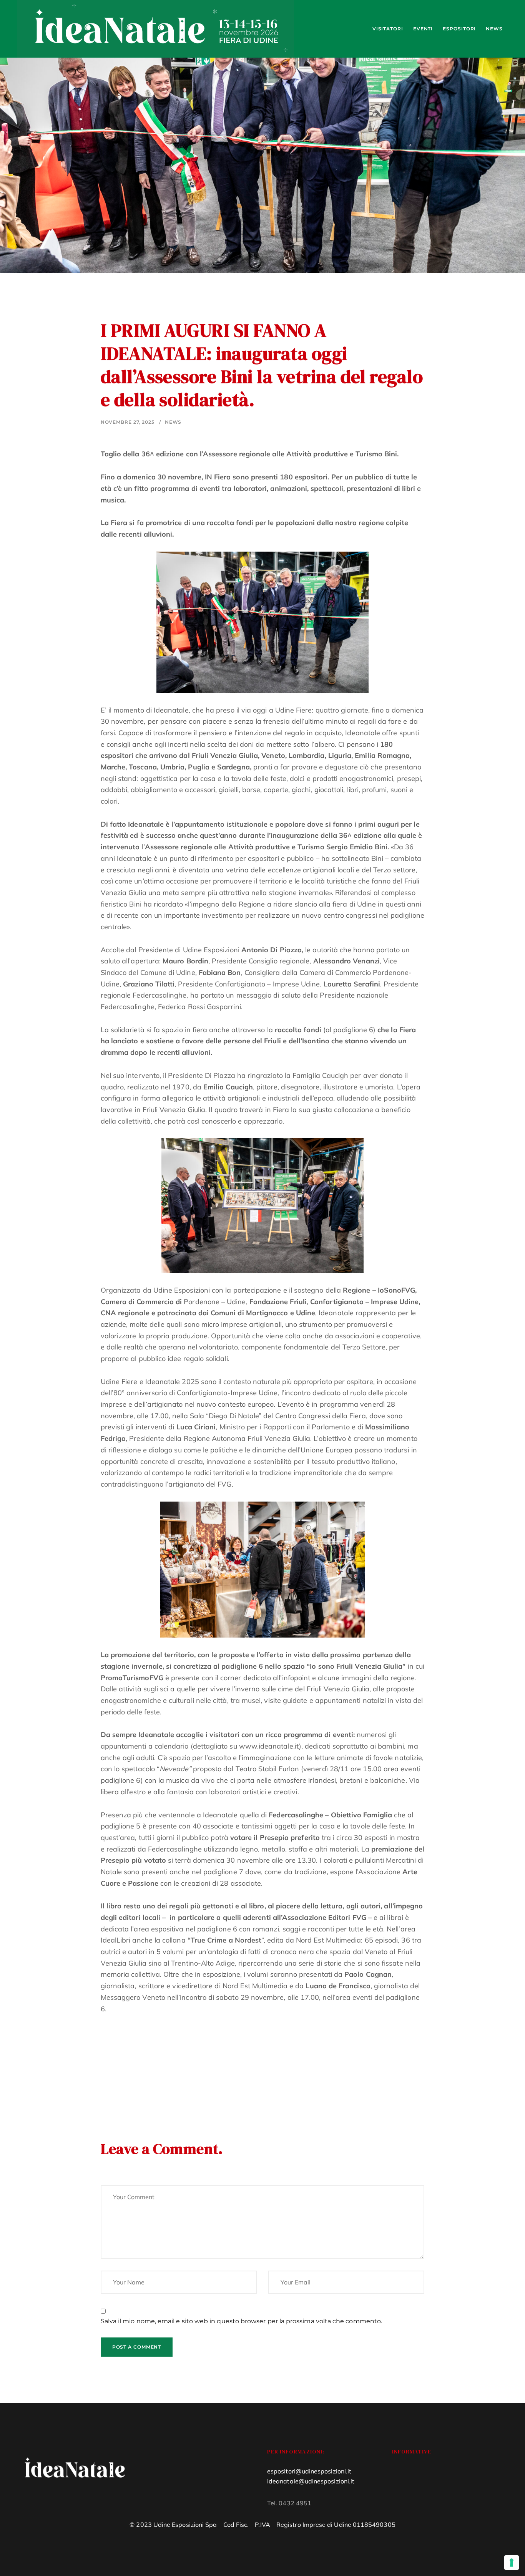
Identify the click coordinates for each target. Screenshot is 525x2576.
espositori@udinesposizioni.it (309, 2471)
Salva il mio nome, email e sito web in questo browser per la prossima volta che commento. (241, 2321)
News (173, 422)
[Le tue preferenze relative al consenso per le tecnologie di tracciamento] (512, 2563)
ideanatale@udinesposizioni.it (311, 2481)
